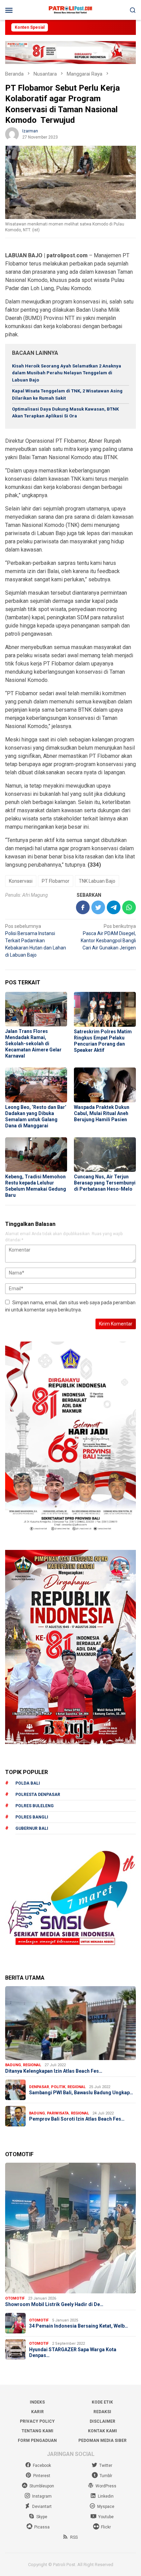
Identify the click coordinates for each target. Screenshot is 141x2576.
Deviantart (42, 2507)
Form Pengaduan (37, 2441)
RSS (74, 2537)
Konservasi (21, 881)
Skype (42, 2517)
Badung (13, 2065)
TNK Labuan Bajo (97, 881)
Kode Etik (102, 2402)
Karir (37, 2412)
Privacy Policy (37, 2421)
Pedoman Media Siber (102, 2441)
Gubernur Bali (32, 1828)
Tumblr (106, 2476)
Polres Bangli (32, 1817)
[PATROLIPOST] (70, 10)
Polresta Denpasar (38, 1795)
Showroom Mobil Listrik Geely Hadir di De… (54, 2304)
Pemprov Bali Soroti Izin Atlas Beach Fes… (77, 2119)
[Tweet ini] (98, 907)
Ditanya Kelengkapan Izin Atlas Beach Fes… (54, 2071)
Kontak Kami (102, 2431)
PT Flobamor (56, 881)
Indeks (37, 2402)
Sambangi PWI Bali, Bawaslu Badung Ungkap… (81, 2093)
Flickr (106, 2527)
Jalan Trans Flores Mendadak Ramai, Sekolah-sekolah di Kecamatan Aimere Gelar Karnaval (33, 1044)
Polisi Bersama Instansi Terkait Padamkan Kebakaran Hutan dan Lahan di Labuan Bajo (36, 941)
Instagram (42, 2496)
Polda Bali (28, 1783)
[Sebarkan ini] (83, 907)
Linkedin (106, 2496)
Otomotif (15, 2298)
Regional (32, 2065)
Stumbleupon (42, 2486)
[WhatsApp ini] (129, 907)
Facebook (42, 2465)
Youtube (106, 2517)
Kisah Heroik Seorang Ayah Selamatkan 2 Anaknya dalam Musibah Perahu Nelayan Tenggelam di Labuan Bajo (67, 373)
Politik (58, 2087)
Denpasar (39, 2087)
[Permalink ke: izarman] (12, 134)
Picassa (42, 2527)
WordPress (106, 2486)
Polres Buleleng (35, 1806)
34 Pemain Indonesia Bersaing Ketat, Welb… (79, 2326)
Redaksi (102, 2412)
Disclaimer (102, 2421)
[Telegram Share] (114, 907)
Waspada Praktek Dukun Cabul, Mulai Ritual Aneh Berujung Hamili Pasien (102, 1113)
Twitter (106, 2465)
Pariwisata (58, 2113)
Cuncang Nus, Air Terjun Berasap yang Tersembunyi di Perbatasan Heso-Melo (105, 1183)
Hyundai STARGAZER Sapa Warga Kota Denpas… (73, 2352)
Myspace (106, 2507)
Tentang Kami (37, 2431)
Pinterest (42, 2476)
